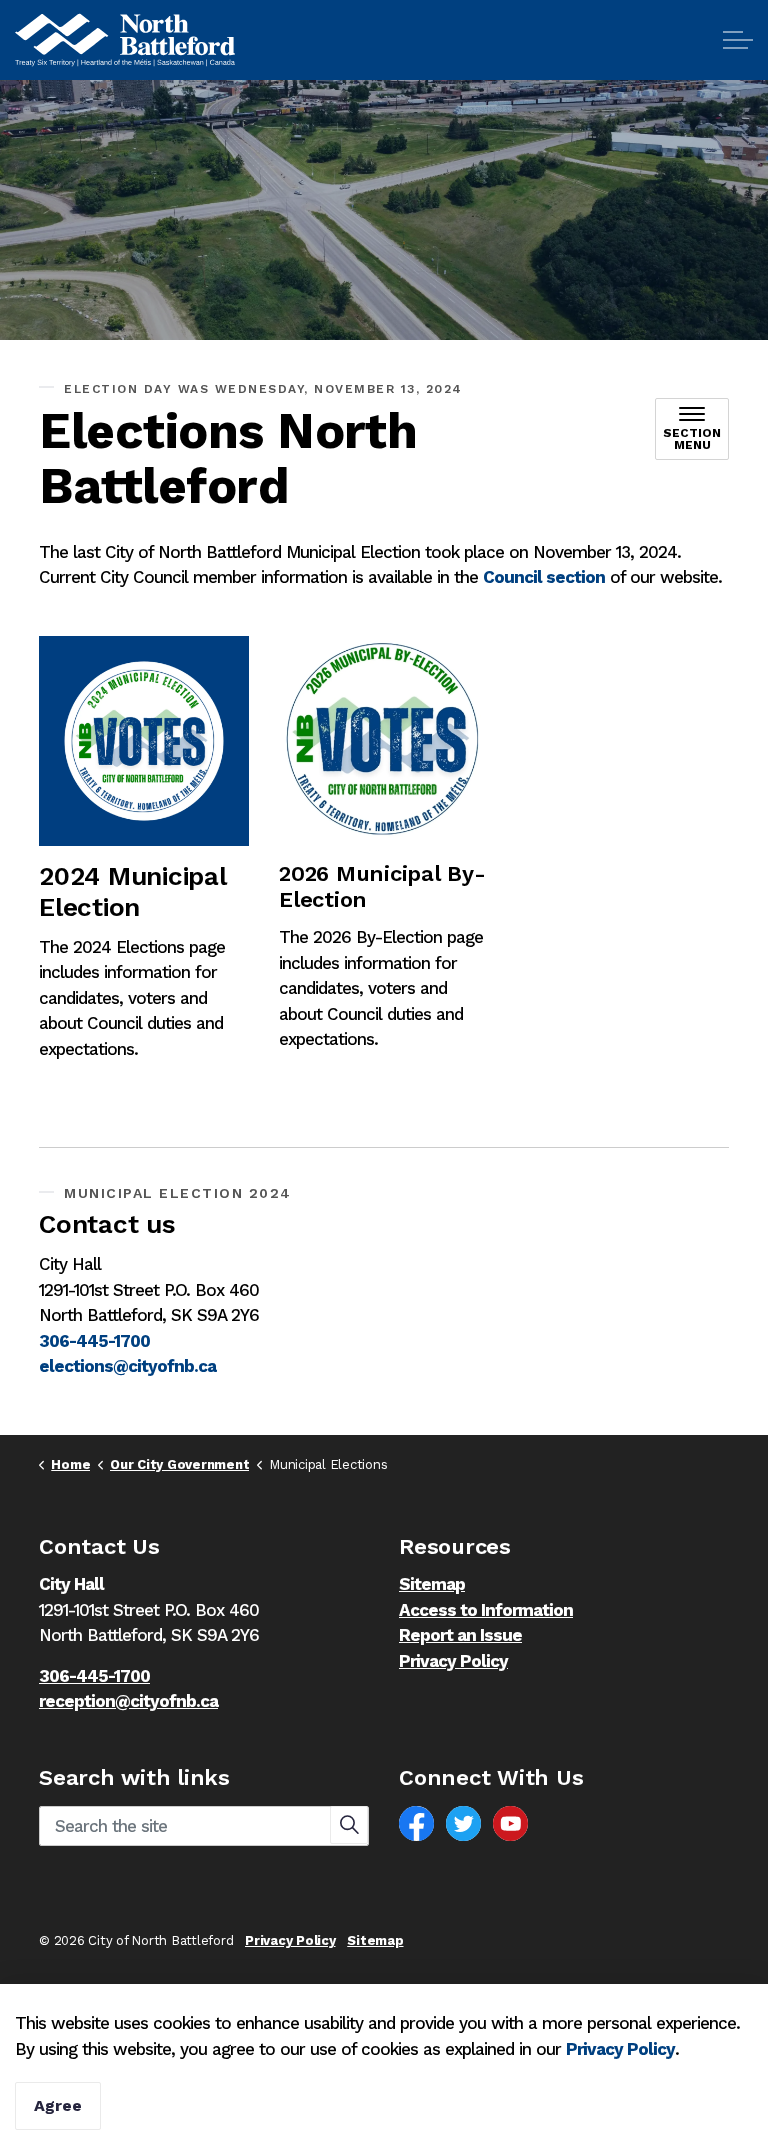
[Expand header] (738, 40)
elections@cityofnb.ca (127, 1366)
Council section (544, 577)
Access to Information (486, 1610)
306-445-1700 (94, 1341)
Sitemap (432, 1584)
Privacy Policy (620, 2049)
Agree (58, 2105)
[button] (349, 1825)
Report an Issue (460, 1635)
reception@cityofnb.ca (128, 1701)
